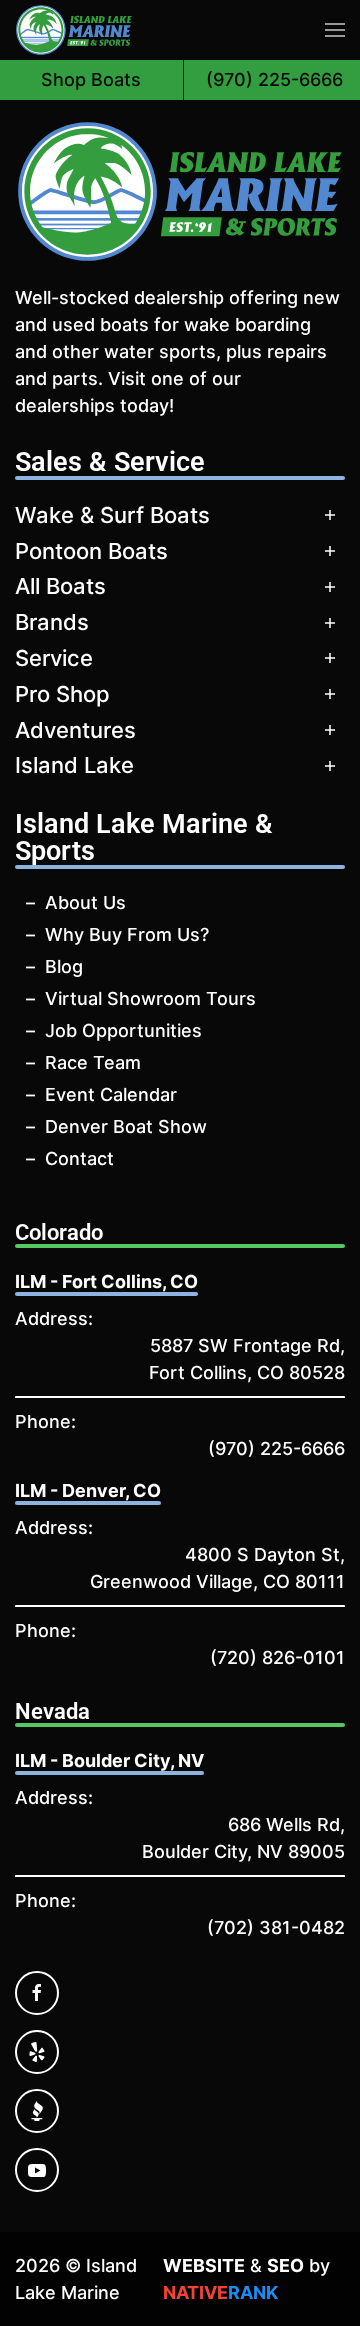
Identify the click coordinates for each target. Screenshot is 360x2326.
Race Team (93, 1062)
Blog (64, 966)
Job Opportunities (123, 1030)
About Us (85, 902)
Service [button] (54, 658)
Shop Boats (91, 79)
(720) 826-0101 (277, 1657)
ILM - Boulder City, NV (109, 1760)
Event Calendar (111, 1094)
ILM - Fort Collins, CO (106, 1281)
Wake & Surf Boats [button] (112, 515)
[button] (335, 30)
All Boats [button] (60, 586)
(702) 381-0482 (276, 1927)
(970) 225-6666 (276, 1448)
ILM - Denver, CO (88, 1490)
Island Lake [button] (74, 765)
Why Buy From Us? (127, 934)
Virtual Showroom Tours (150, 998)
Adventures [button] (75, 730)
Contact (79, 1158)
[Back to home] (74, 30)
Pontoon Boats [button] (91, 551)
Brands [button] (52, 622)
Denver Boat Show (126, 1126)
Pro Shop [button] (62, 694)
